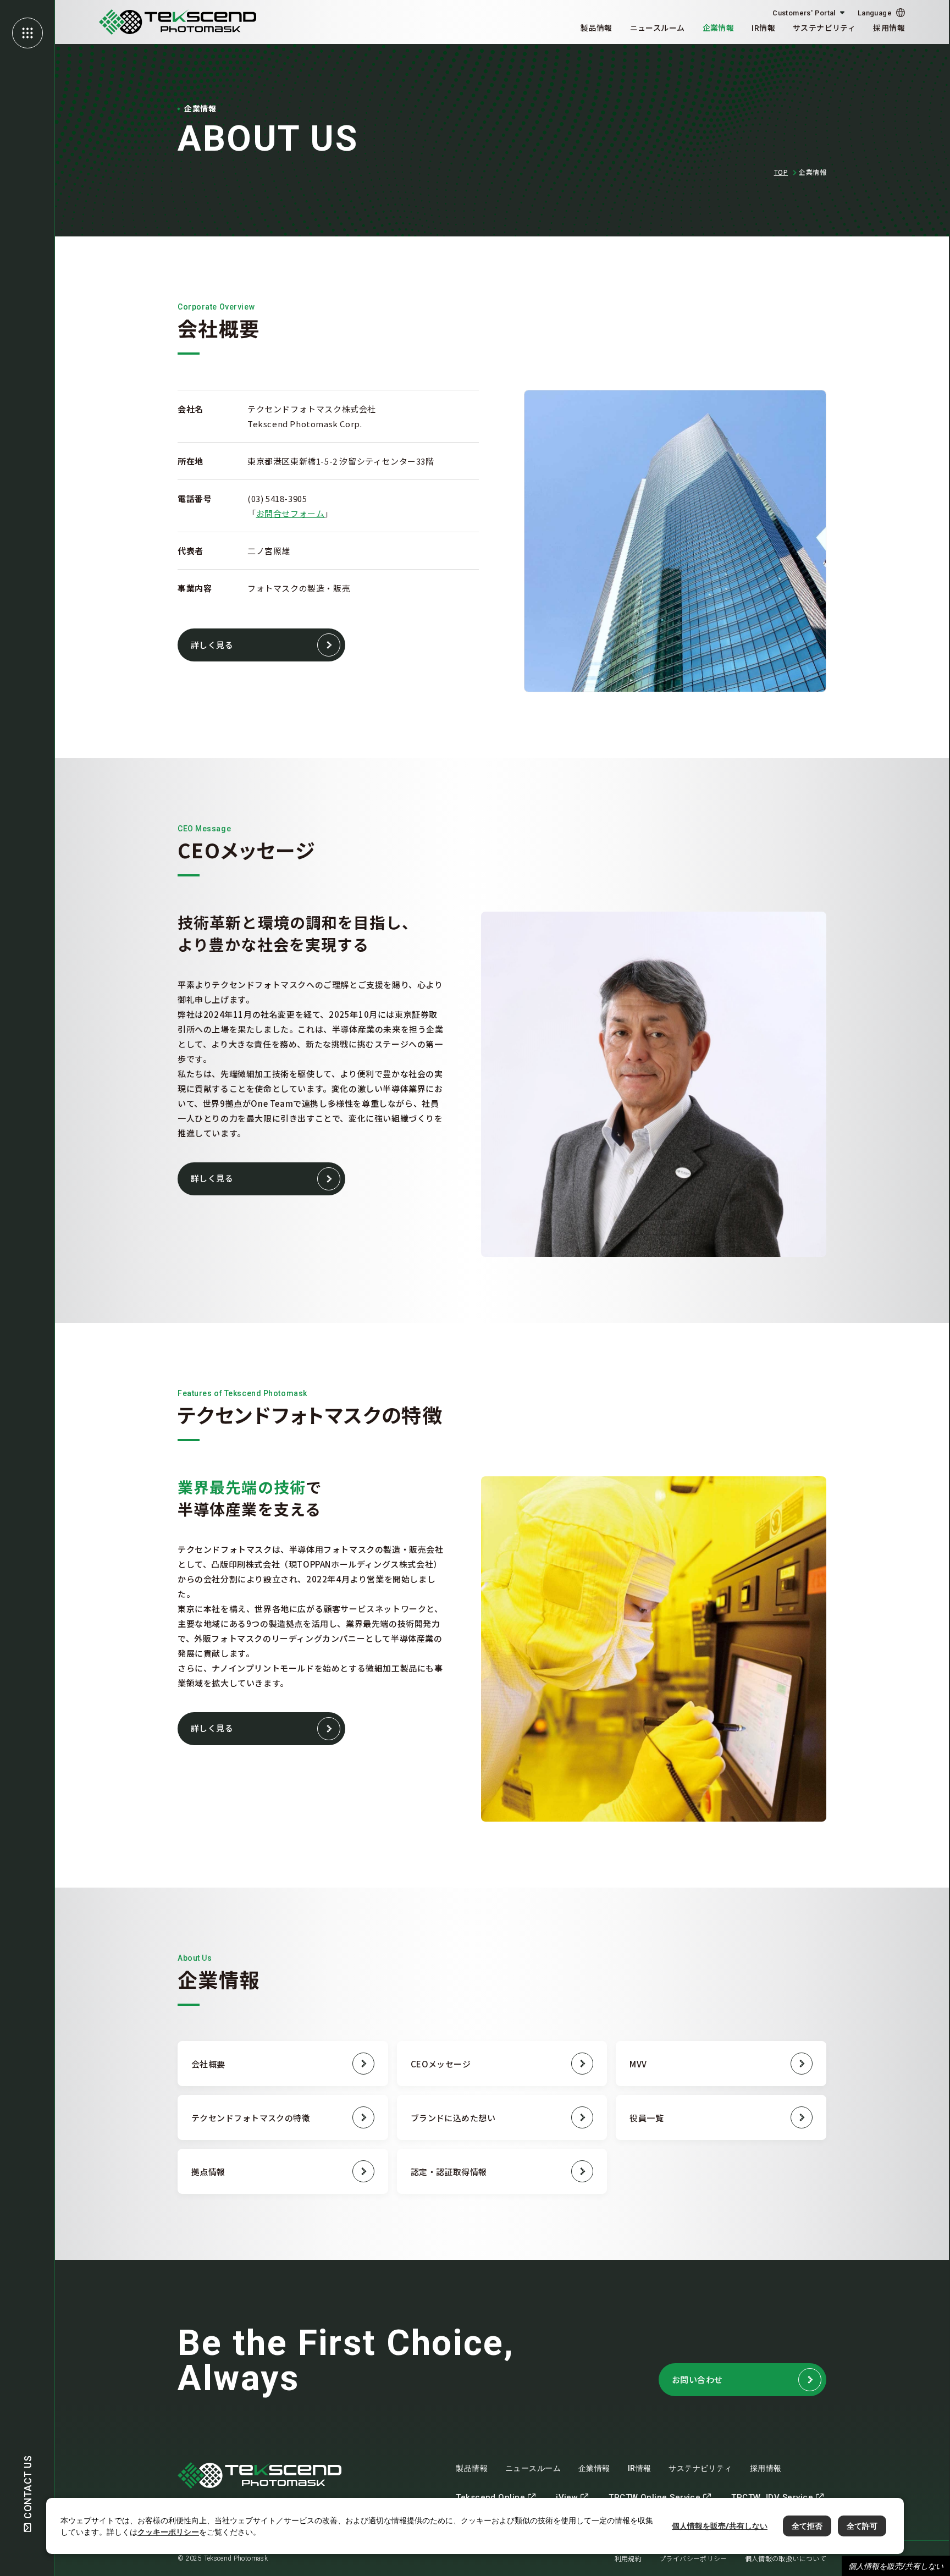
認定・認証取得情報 (449, 2172)
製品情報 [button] (596, 27)
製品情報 (472, 2468)
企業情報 (594, 2468)
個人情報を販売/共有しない (896, 2566)
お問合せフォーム (291, 513)
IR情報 (640, 2468)
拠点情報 (208, 2172)
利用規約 (628, 2558)
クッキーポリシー (168, 2532)
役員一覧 (647, 2118)
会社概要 (208, 2064)
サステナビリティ (824, 27)
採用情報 (889, 27)
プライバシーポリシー (693, 2558)
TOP (781, 172)
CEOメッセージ (441, 2064)
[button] (881, 13)
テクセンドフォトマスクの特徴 (251, 2118)
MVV (638, 2064)
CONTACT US (28, 2487)
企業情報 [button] (719, 27)
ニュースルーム (658, 27)
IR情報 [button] (763, 27)
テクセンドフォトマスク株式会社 (178, 22)
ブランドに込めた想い (453, 2118)
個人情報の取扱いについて (786, 2558)
